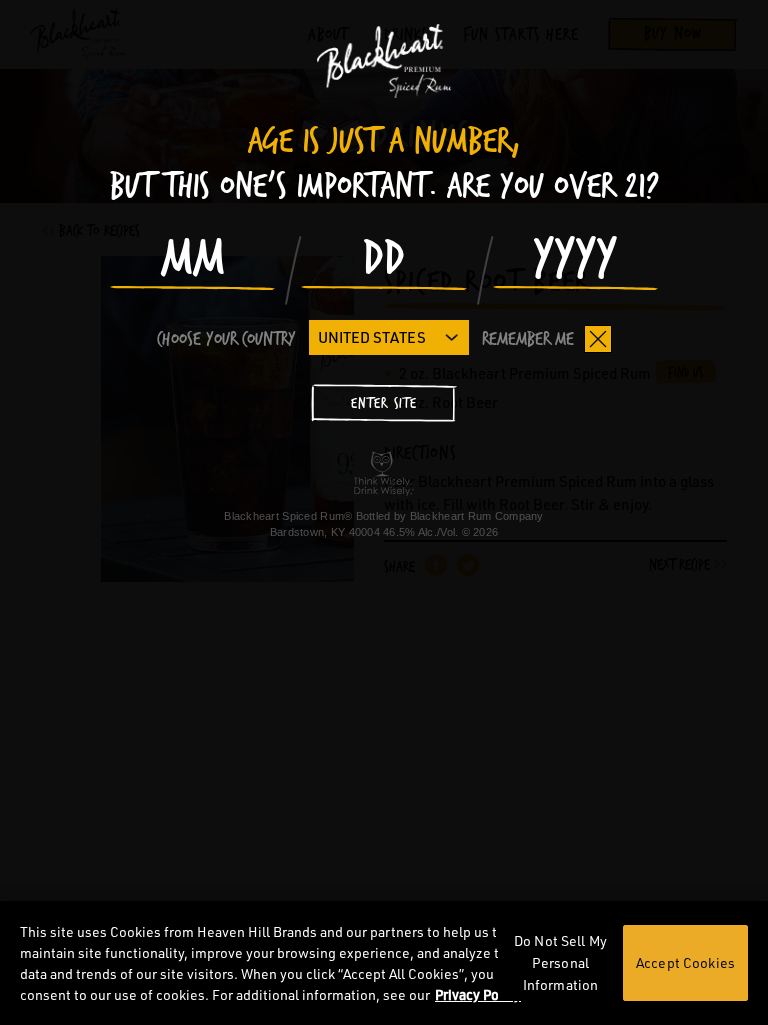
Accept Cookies (685, 962)
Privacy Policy (478, 994)
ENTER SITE (384, 403)
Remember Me (528, 339)
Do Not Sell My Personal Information (560, 962)
